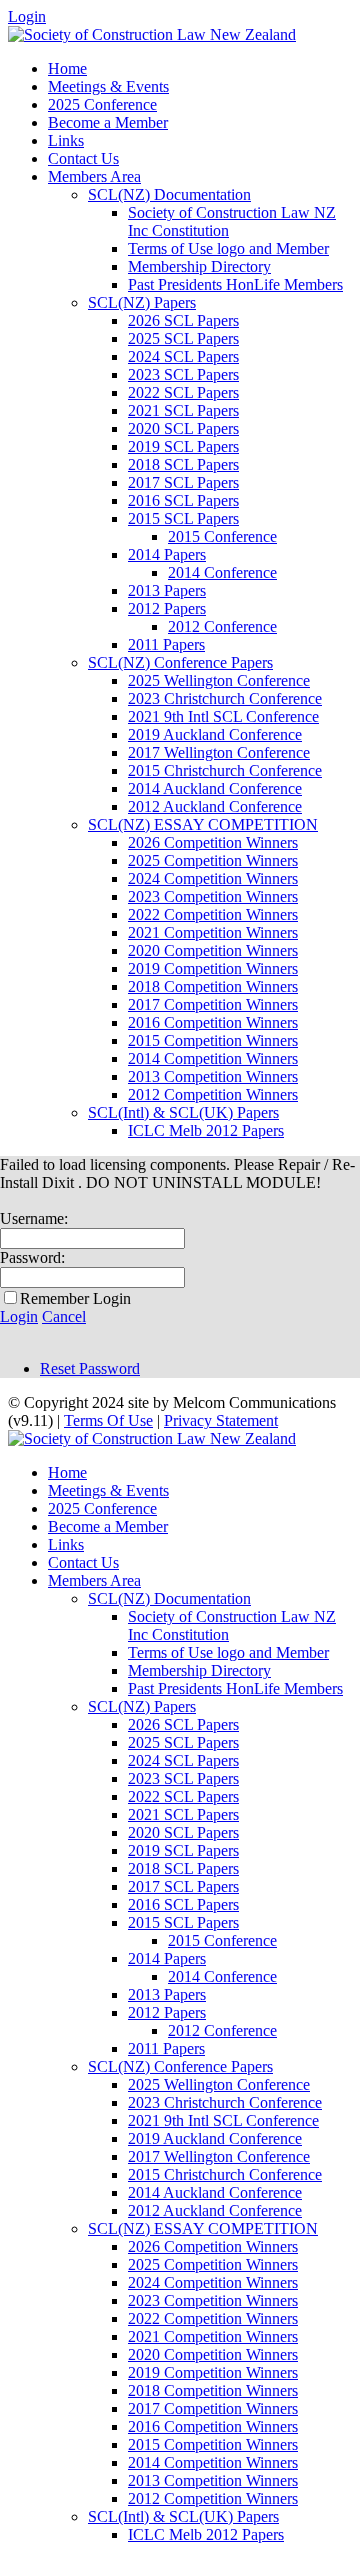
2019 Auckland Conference (215, 734)
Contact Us (83, 158)
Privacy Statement (221, 1420)
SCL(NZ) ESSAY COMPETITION (203, 824)
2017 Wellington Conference (219, 752)
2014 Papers (167, 554)
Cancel (64, 1316)
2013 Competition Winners (213, 1076)
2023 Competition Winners (213, 896)
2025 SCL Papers (183, 338)
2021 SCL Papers (183, 410)
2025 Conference (102, 104)
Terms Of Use (108, 1420)
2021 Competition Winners (213, 932)
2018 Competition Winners (213, 986)
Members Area (94, 176)
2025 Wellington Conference (219, 680)
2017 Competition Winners (213, 1004)
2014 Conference (222, 572)
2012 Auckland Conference (215, 806)
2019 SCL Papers (183, 446)
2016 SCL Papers (183, 500)
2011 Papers (166, 644)
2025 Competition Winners (213, 860)
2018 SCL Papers (183, 464)
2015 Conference (222, 536)
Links (66, 140)
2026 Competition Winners (213, 842)
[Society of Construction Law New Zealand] (152, 34)
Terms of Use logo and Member (228, 248)
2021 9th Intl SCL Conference (223, 716)
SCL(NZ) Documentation (169, 194)
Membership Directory (199, 266)
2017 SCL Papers (183, 482)
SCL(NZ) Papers (142, 302)
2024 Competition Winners (213, 878)
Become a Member (108, 122)
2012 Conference (222, 626)
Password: (32, 1257)
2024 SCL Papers (183, 356)
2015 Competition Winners (213, 1040)
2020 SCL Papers (183, 428)
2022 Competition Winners (213, 914)
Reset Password (90, 1368)
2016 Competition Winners (213, 1022)
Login (27, 16)
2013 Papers (167, 590)
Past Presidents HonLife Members (235, 284)
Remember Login (75, 1298)
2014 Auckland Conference (215, 788)
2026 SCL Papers (183, 320)
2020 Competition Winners (213, 950)
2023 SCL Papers (183, 374)
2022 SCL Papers (183, 392)
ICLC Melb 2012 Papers (206, 1130)
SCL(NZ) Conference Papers (180, 662)
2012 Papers (167, 608)
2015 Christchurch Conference (225, 770)
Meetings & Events (108, 86)
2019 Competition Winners (213, 968)
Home (67, 68)
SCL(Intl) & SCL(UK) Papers (183, 1112)
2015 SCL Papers (183, 518)
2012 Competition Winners (213, 1094)
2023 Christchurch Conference (225, 698)
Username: (34, 1218)
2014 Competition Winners (213, 1058)
